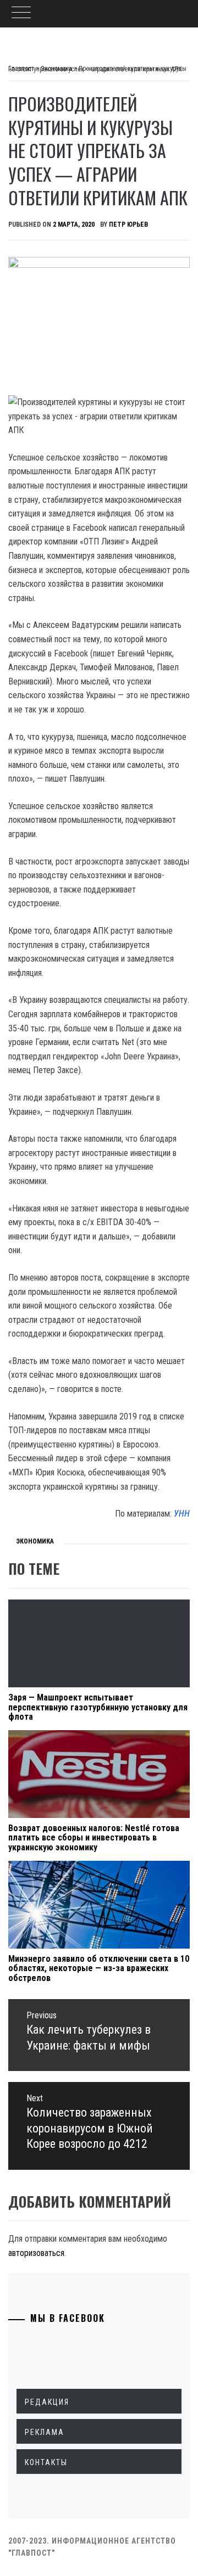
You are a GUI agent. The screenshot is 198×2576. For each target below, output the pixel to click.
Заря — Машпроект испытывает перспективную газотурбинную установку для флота (98, 1707)
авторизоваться (36, 2253)
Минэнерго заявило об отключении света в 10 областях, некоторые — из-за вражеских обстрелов (99, 1968)
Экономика (35, 1541)
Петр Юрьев (128, 225)
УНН (182, 1514)
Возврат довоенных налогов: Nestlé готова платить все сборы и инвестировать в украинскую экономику (94, 1838)
